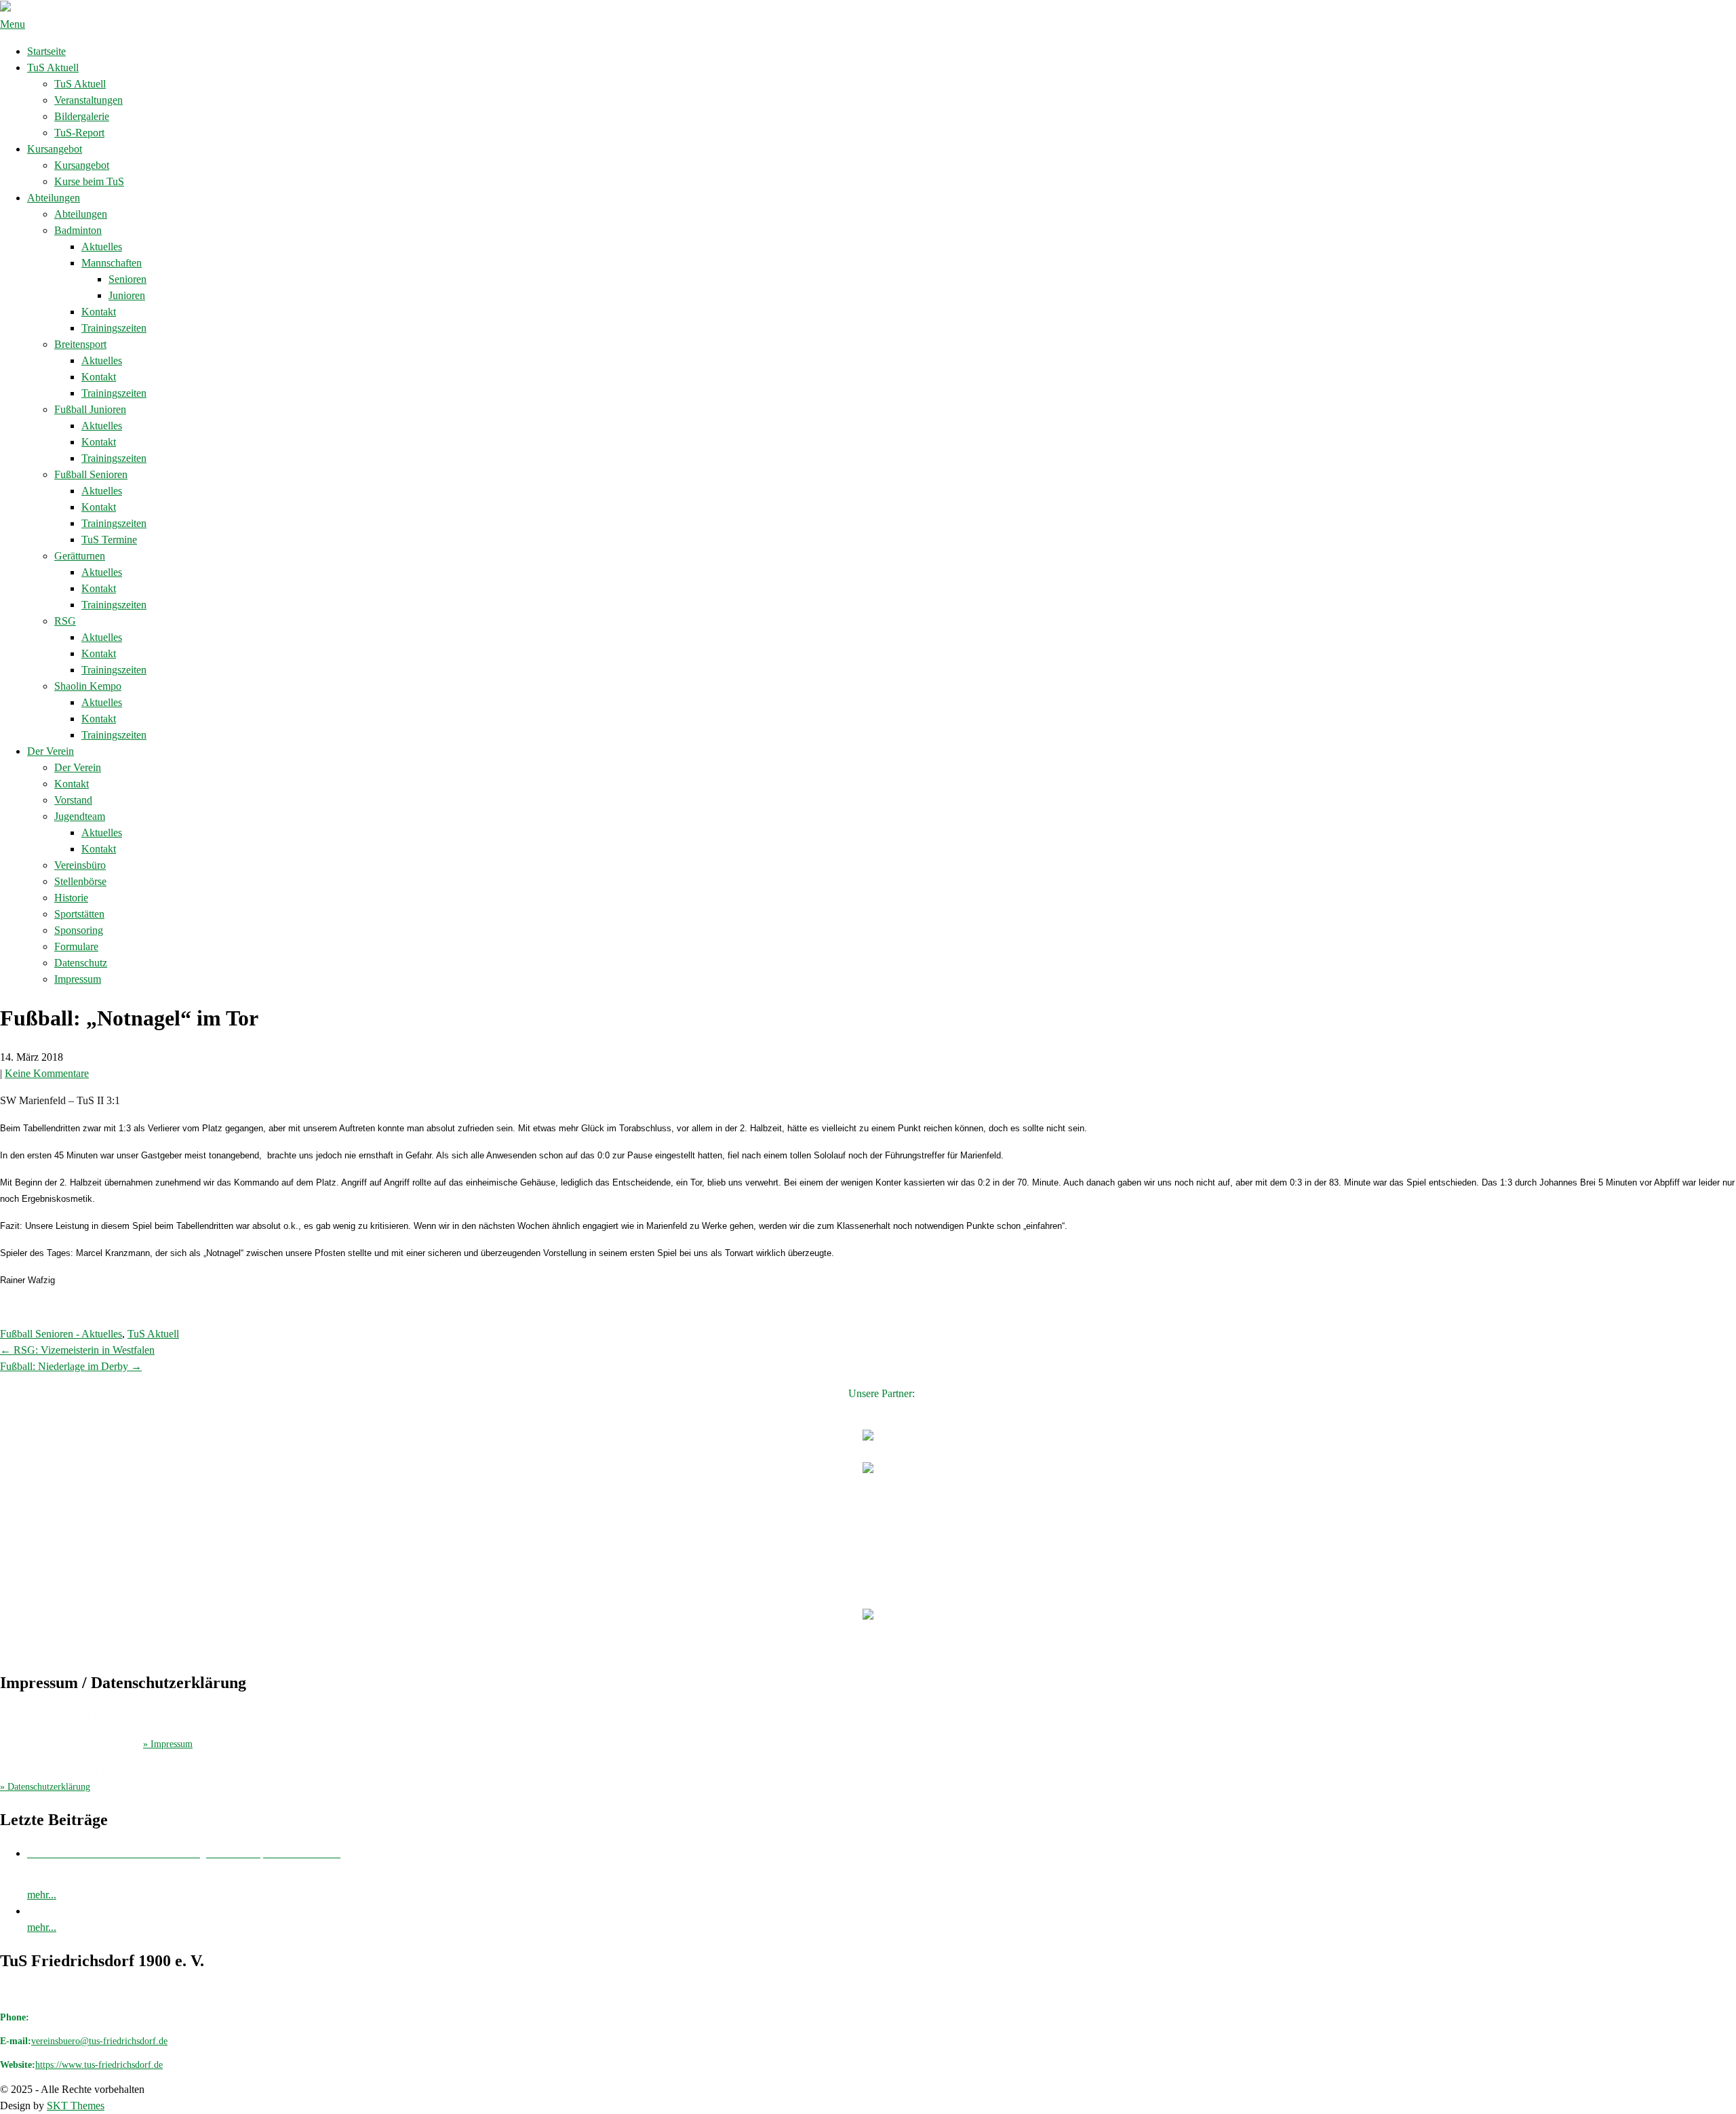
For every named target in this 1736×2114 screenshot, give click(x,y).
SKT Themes (76, 2106)
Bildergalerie (82, 116)
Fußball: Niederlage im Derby (71, 1366)
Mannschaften (112, 263)
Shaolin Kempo (88, 686)
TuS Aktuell (53, 67)
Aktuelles (102, 247)
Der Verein (51, 751)
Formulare (76, 946)
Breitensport (80, 344)
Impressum (78, 979)
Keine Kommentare (47, 1073)
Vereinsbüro (80, 865)
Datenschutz (81, 963)
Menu (13, 24)
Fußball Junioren (90, 409)
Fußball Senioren (91, 474)
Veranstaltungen (88, 100)
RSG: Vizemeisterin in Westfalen (77, 1350)
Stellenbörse (80, 881)
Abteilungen (54, 198)
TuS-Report (79, 133)
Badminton (78, 230)
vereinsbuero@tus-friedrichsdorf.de (99, 2041)
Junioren (127, 295)
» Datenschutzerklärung (45, 1787)
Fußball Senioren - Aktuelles (61, 1334)
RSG (65, 621)
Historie (71, 898)
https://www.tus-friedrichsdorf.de (99, 2065)
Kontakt (99, 312)
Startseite (46, 51)
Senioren (127, 279)
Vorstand (73, 800)
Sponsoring (79, 930)
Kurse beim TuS (89, 181)
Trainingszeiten (114, 328)
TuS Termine (109, 540)
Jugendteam (80, 816)
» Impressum (168, 1744)
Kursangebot (55, 149)
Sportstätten (79, 914)
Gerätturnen (80, 556)
